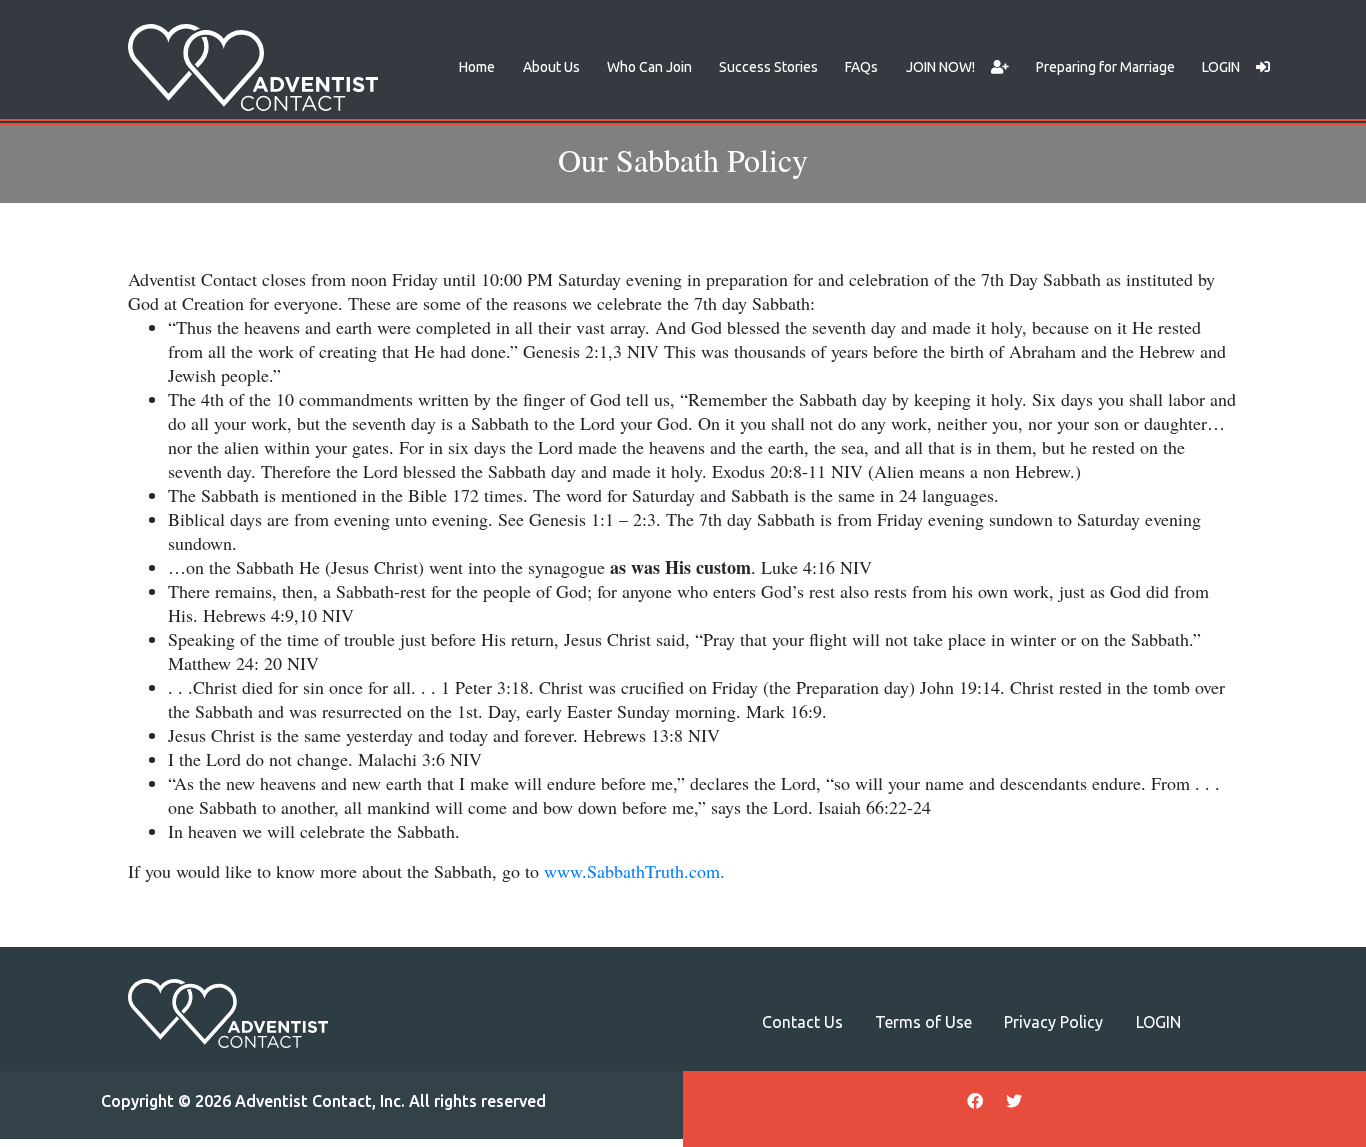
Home (477, 67)
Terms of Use (923, 1022)
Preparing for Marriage (1105, 67)
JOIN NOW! (940, 67)
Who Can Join (649, 67)
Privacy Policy (1053, 1022)
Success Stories (768, 67)
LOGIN (1221, 67)
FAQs (861, 67)
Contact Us (802, 1022)
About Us (551, 67)
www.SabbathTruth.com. (634, 871)
